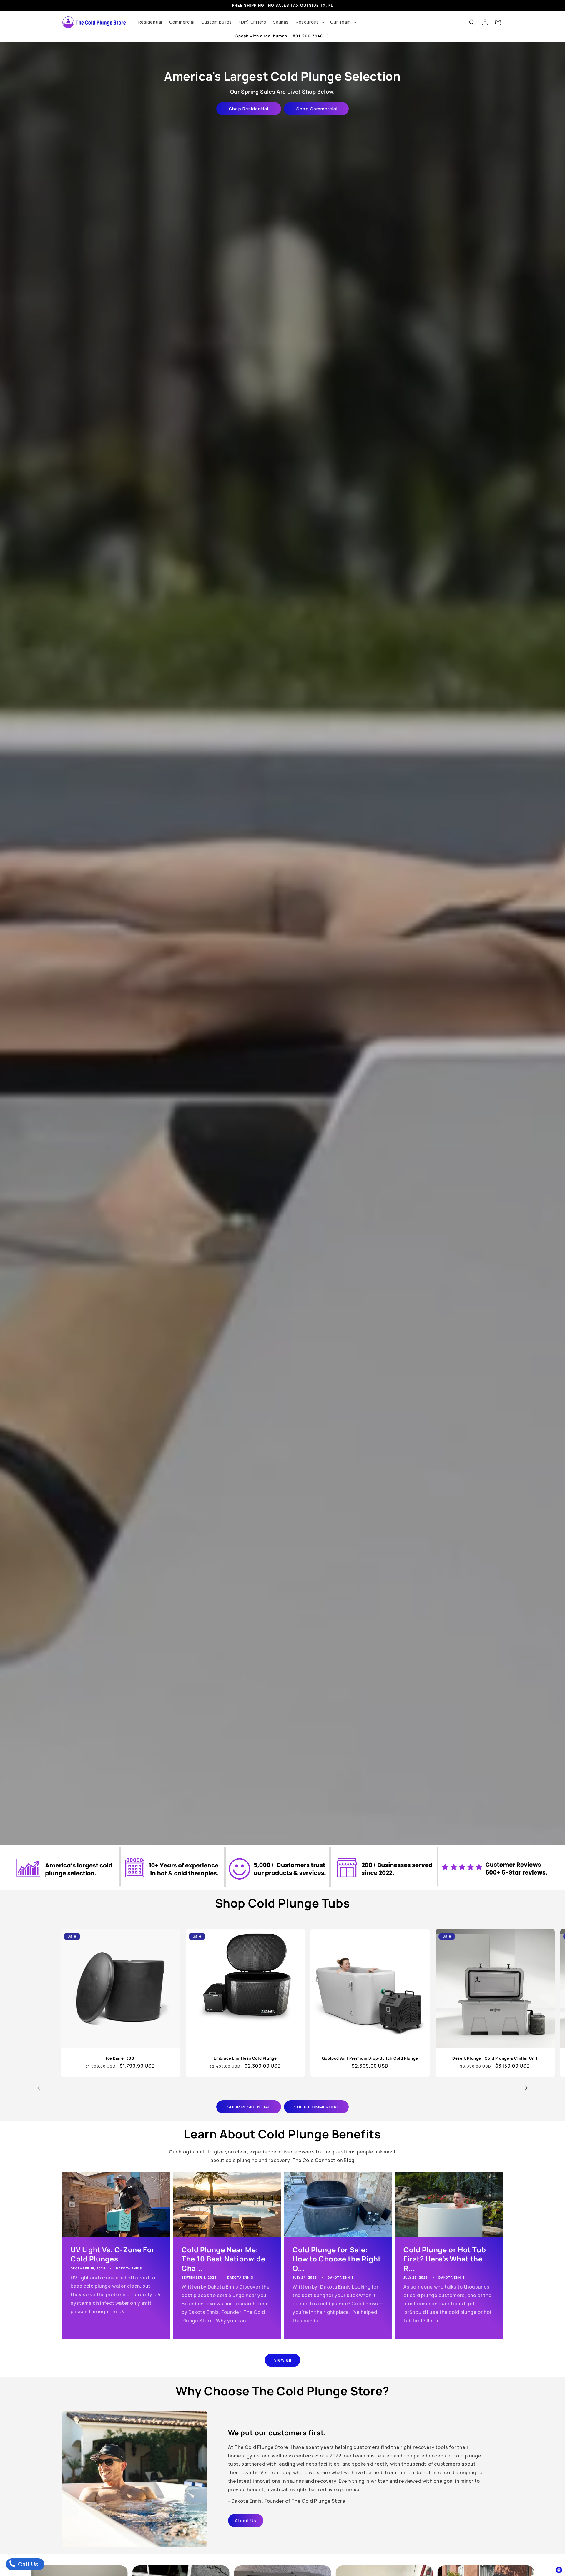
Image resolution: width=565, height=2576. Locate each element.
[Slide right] (526, 2088)
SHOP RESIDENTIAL (249, 2107)
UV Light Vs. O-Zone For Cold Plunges (113, 2254)
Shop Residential (249, 109)
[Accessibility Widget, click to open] (559, 2570)
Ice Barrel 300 (120, 2058)
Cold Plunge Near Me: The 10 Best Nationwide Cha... (223, 2259)
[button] (309, 22)
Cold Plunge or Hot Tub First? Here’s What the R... (445, 2259)
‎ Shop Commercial (316, 109)
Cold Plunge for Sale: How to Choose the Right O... (337, 2259)
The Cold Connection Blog (323, 2160)
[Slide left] (39, 2088)
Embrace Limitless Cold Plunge (245, 2058)
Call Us (28, 2564)
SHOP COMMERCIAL (316, 2107)
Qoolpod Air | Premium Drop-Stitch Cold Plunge (370, 2058)
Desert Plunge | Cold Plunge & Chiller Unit (495, 2058)
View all (283, 2360)
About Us (246, 2521)
